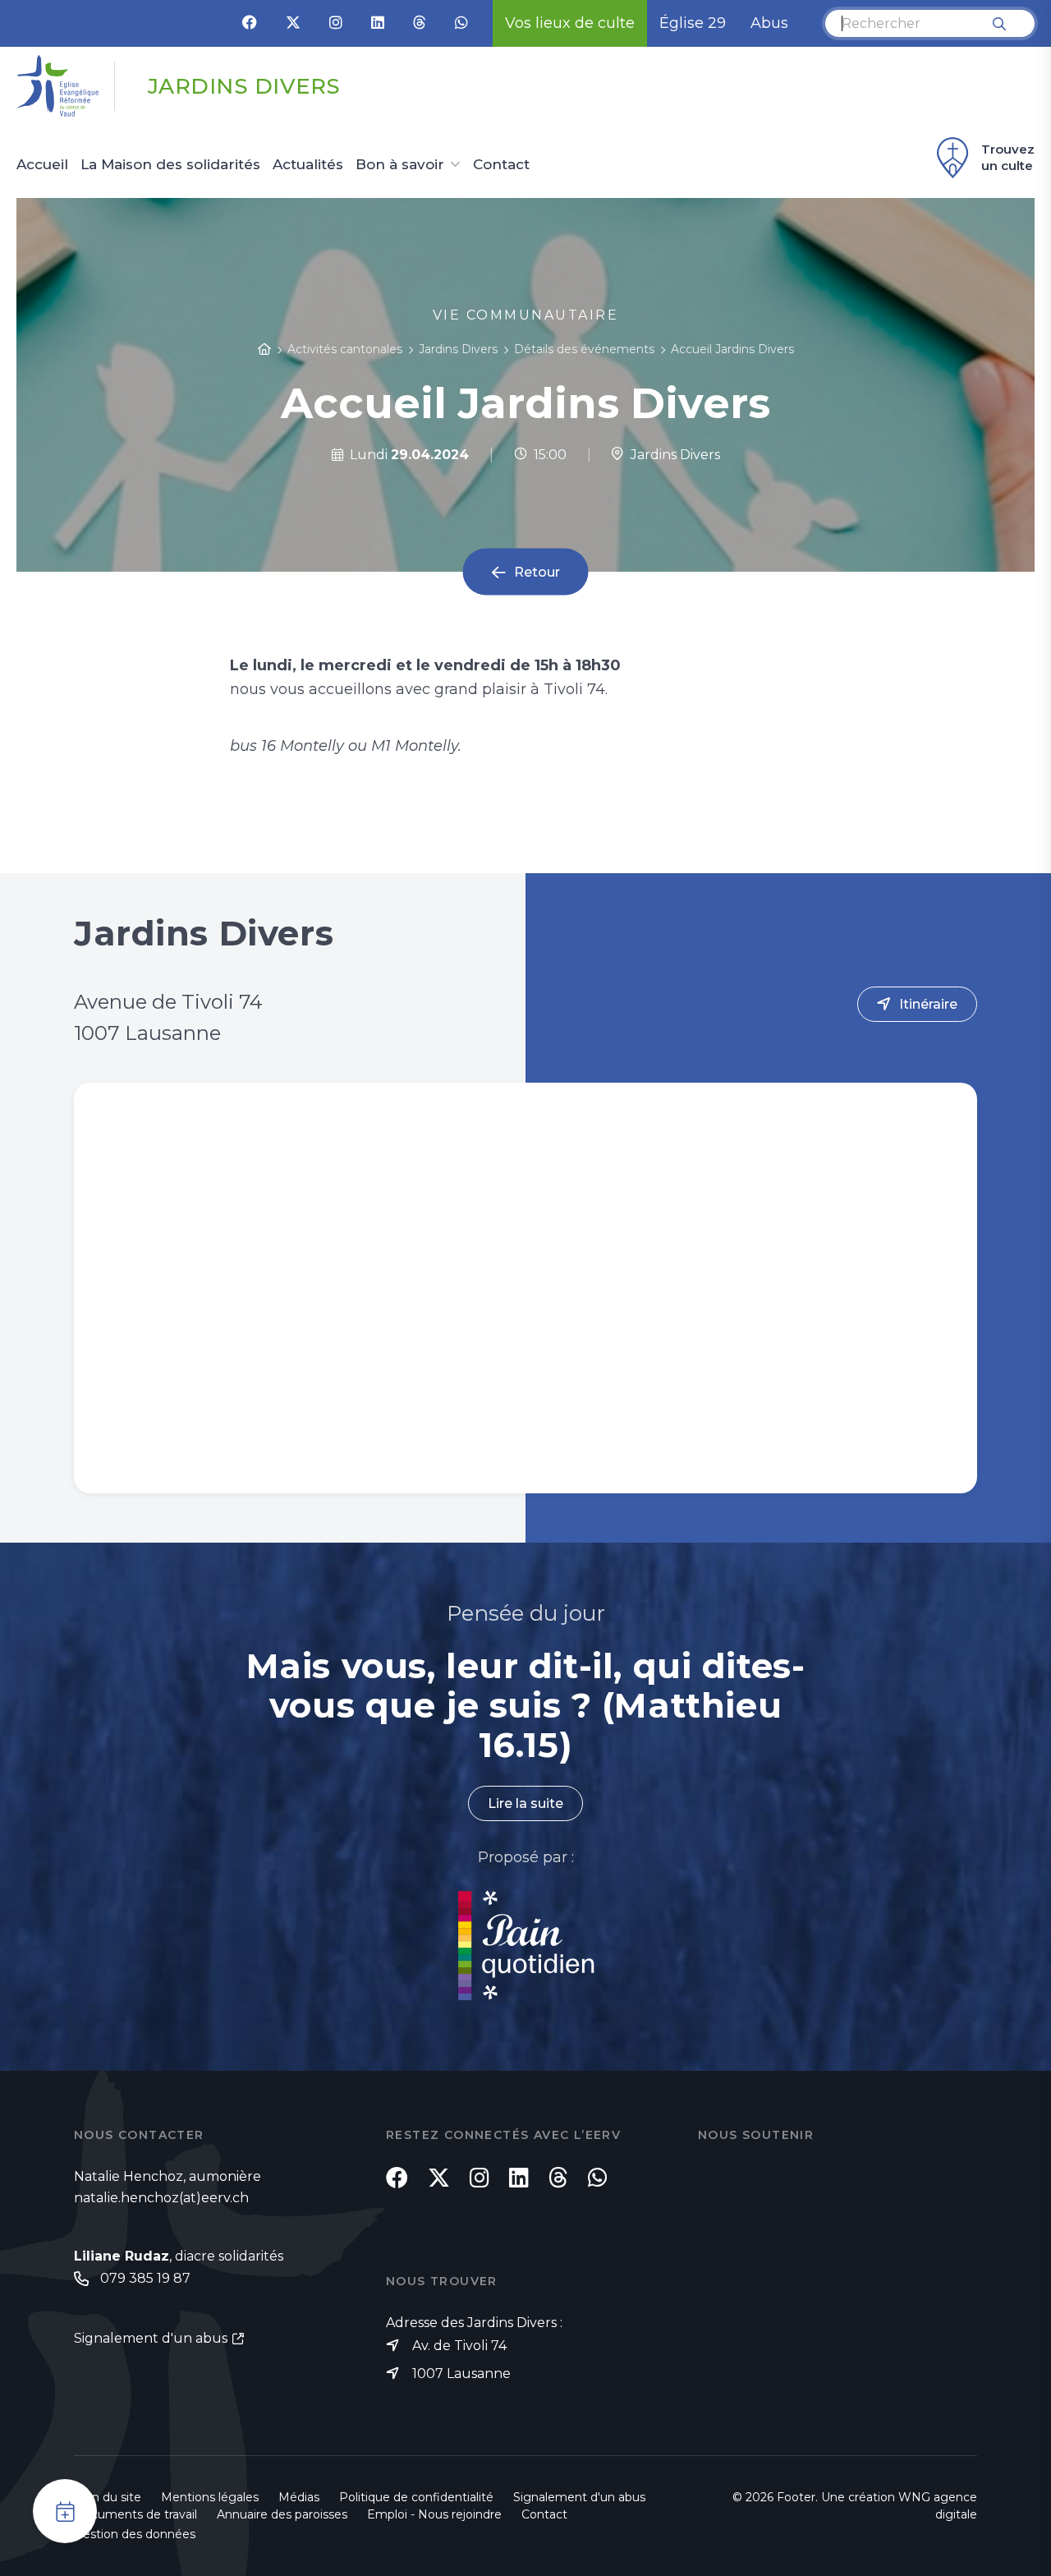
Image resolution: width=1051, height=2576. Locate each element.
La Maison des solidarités (170, 165)
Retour (537, 572)
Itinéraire (928, 1004)
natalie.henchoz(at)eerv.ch (161, 2198)
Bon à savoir (400, 165)
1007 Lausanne (461, 2374)
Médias (299, 2497)
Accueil (42, 165)
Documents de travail (135, 2514)
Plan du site (108, 2497)
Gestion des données (135, 2534)
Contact (501, 165)
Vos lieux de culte (570, 23)
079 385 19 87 (145, 2278)
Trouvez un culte (1008, 157)
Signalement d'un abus (151, 2338)
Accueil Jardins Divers (732, 349)
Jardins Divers (672, 455)
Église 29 (693, 23)
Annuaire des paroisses (282, 2514)
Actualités (308, 165)
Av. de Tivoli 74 (459, 2346)
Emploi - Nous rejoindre (434, 2514)
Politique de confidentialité (416, 2497)
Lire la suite (525, 1803)
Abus (769, 23)
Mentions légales (210, 2497)
